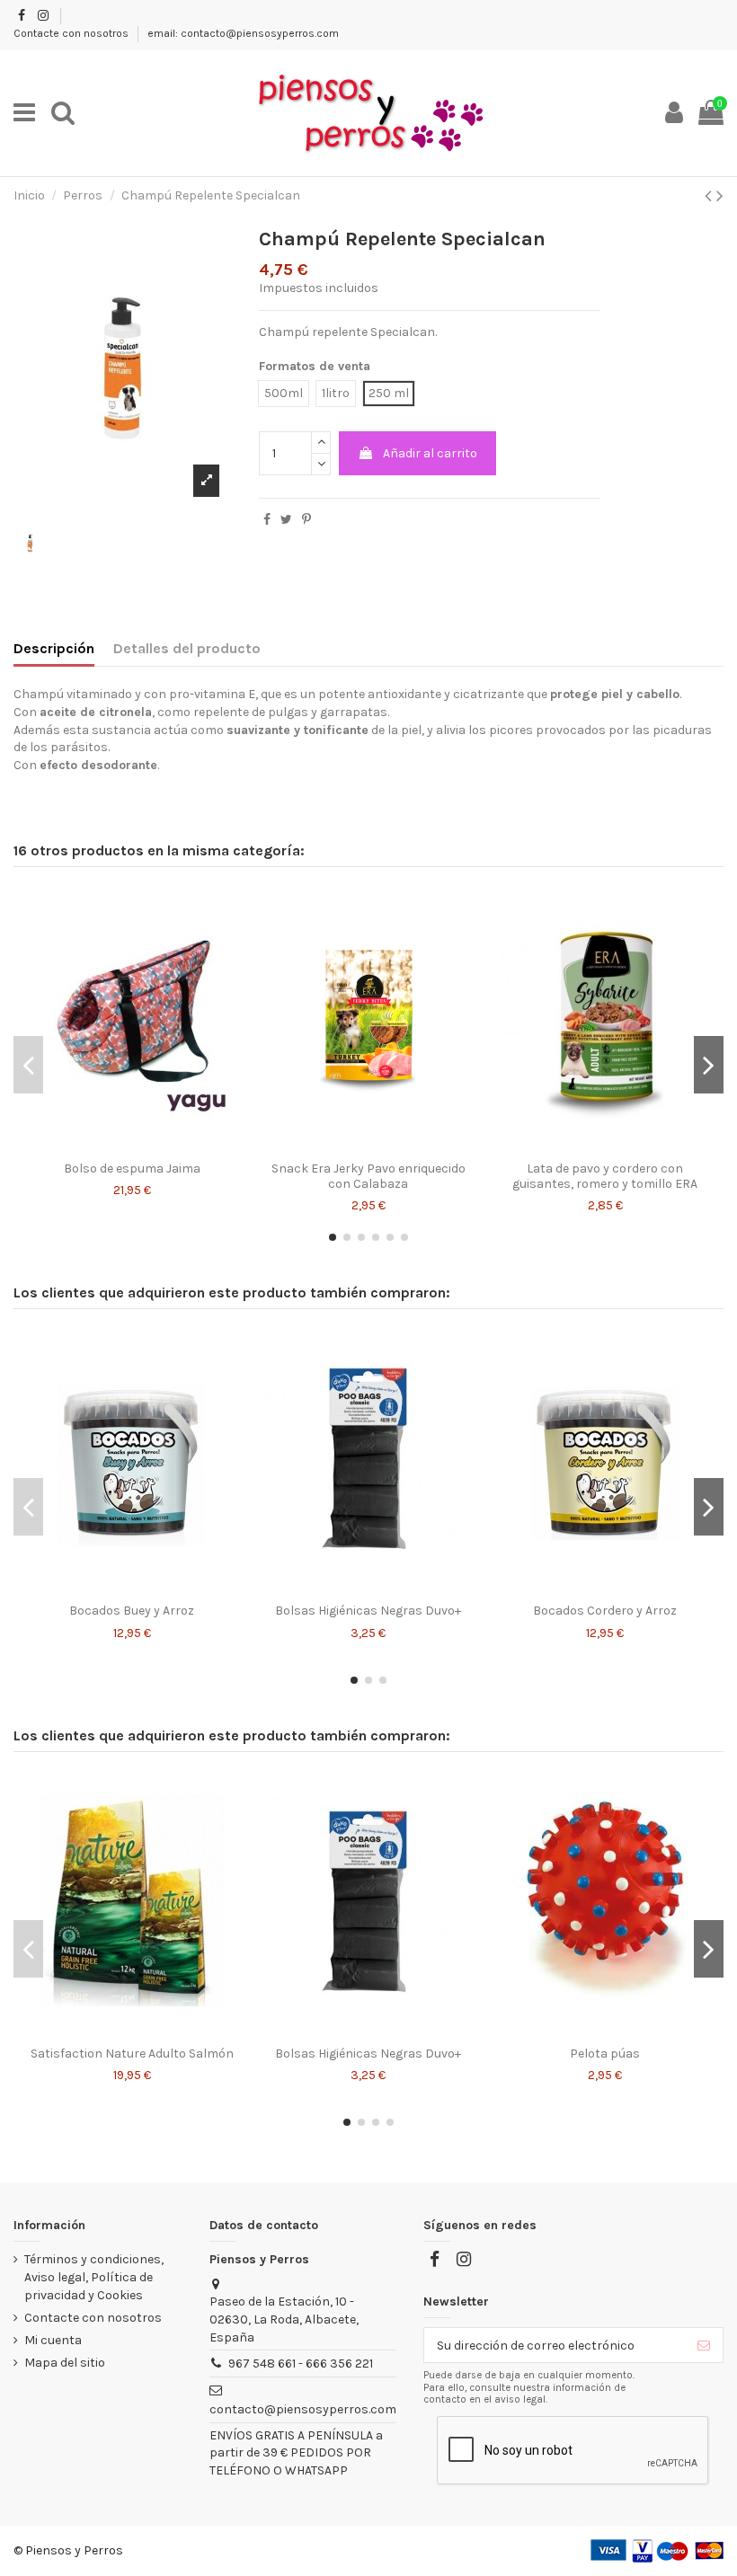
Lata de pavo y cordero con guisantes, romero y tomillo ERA (605, 1176)
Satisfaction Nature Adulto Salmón (132, 2054)
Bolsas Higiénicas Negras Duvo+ (368, 1611)
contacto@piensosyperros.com (303, 2409)
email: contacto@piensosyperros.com (243, 33)
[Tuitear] (286, 520)
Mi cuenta (53, 2340)
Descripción (54, 648)
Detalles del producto (187, 648)
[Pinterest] (306, 520)
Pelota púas (605, 2054)
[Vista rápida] (132, 1146)
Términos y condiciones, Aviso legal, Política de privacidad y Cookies (94, 2277)
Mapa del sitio (65, 2363)
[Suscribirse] (704, 2345)
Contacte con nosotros (72, 33)
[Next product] (720, 196)
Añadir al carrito (430, 453)
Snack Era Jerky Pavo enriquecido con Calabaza (368, 1176)
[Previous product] (710, 196)
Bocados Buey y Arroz (132, 1611)
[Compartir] (267, 520)
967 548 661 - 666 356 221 (301, 2364)
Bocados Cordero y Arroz (605, 1611)
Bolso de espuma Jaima (132, 1168)
